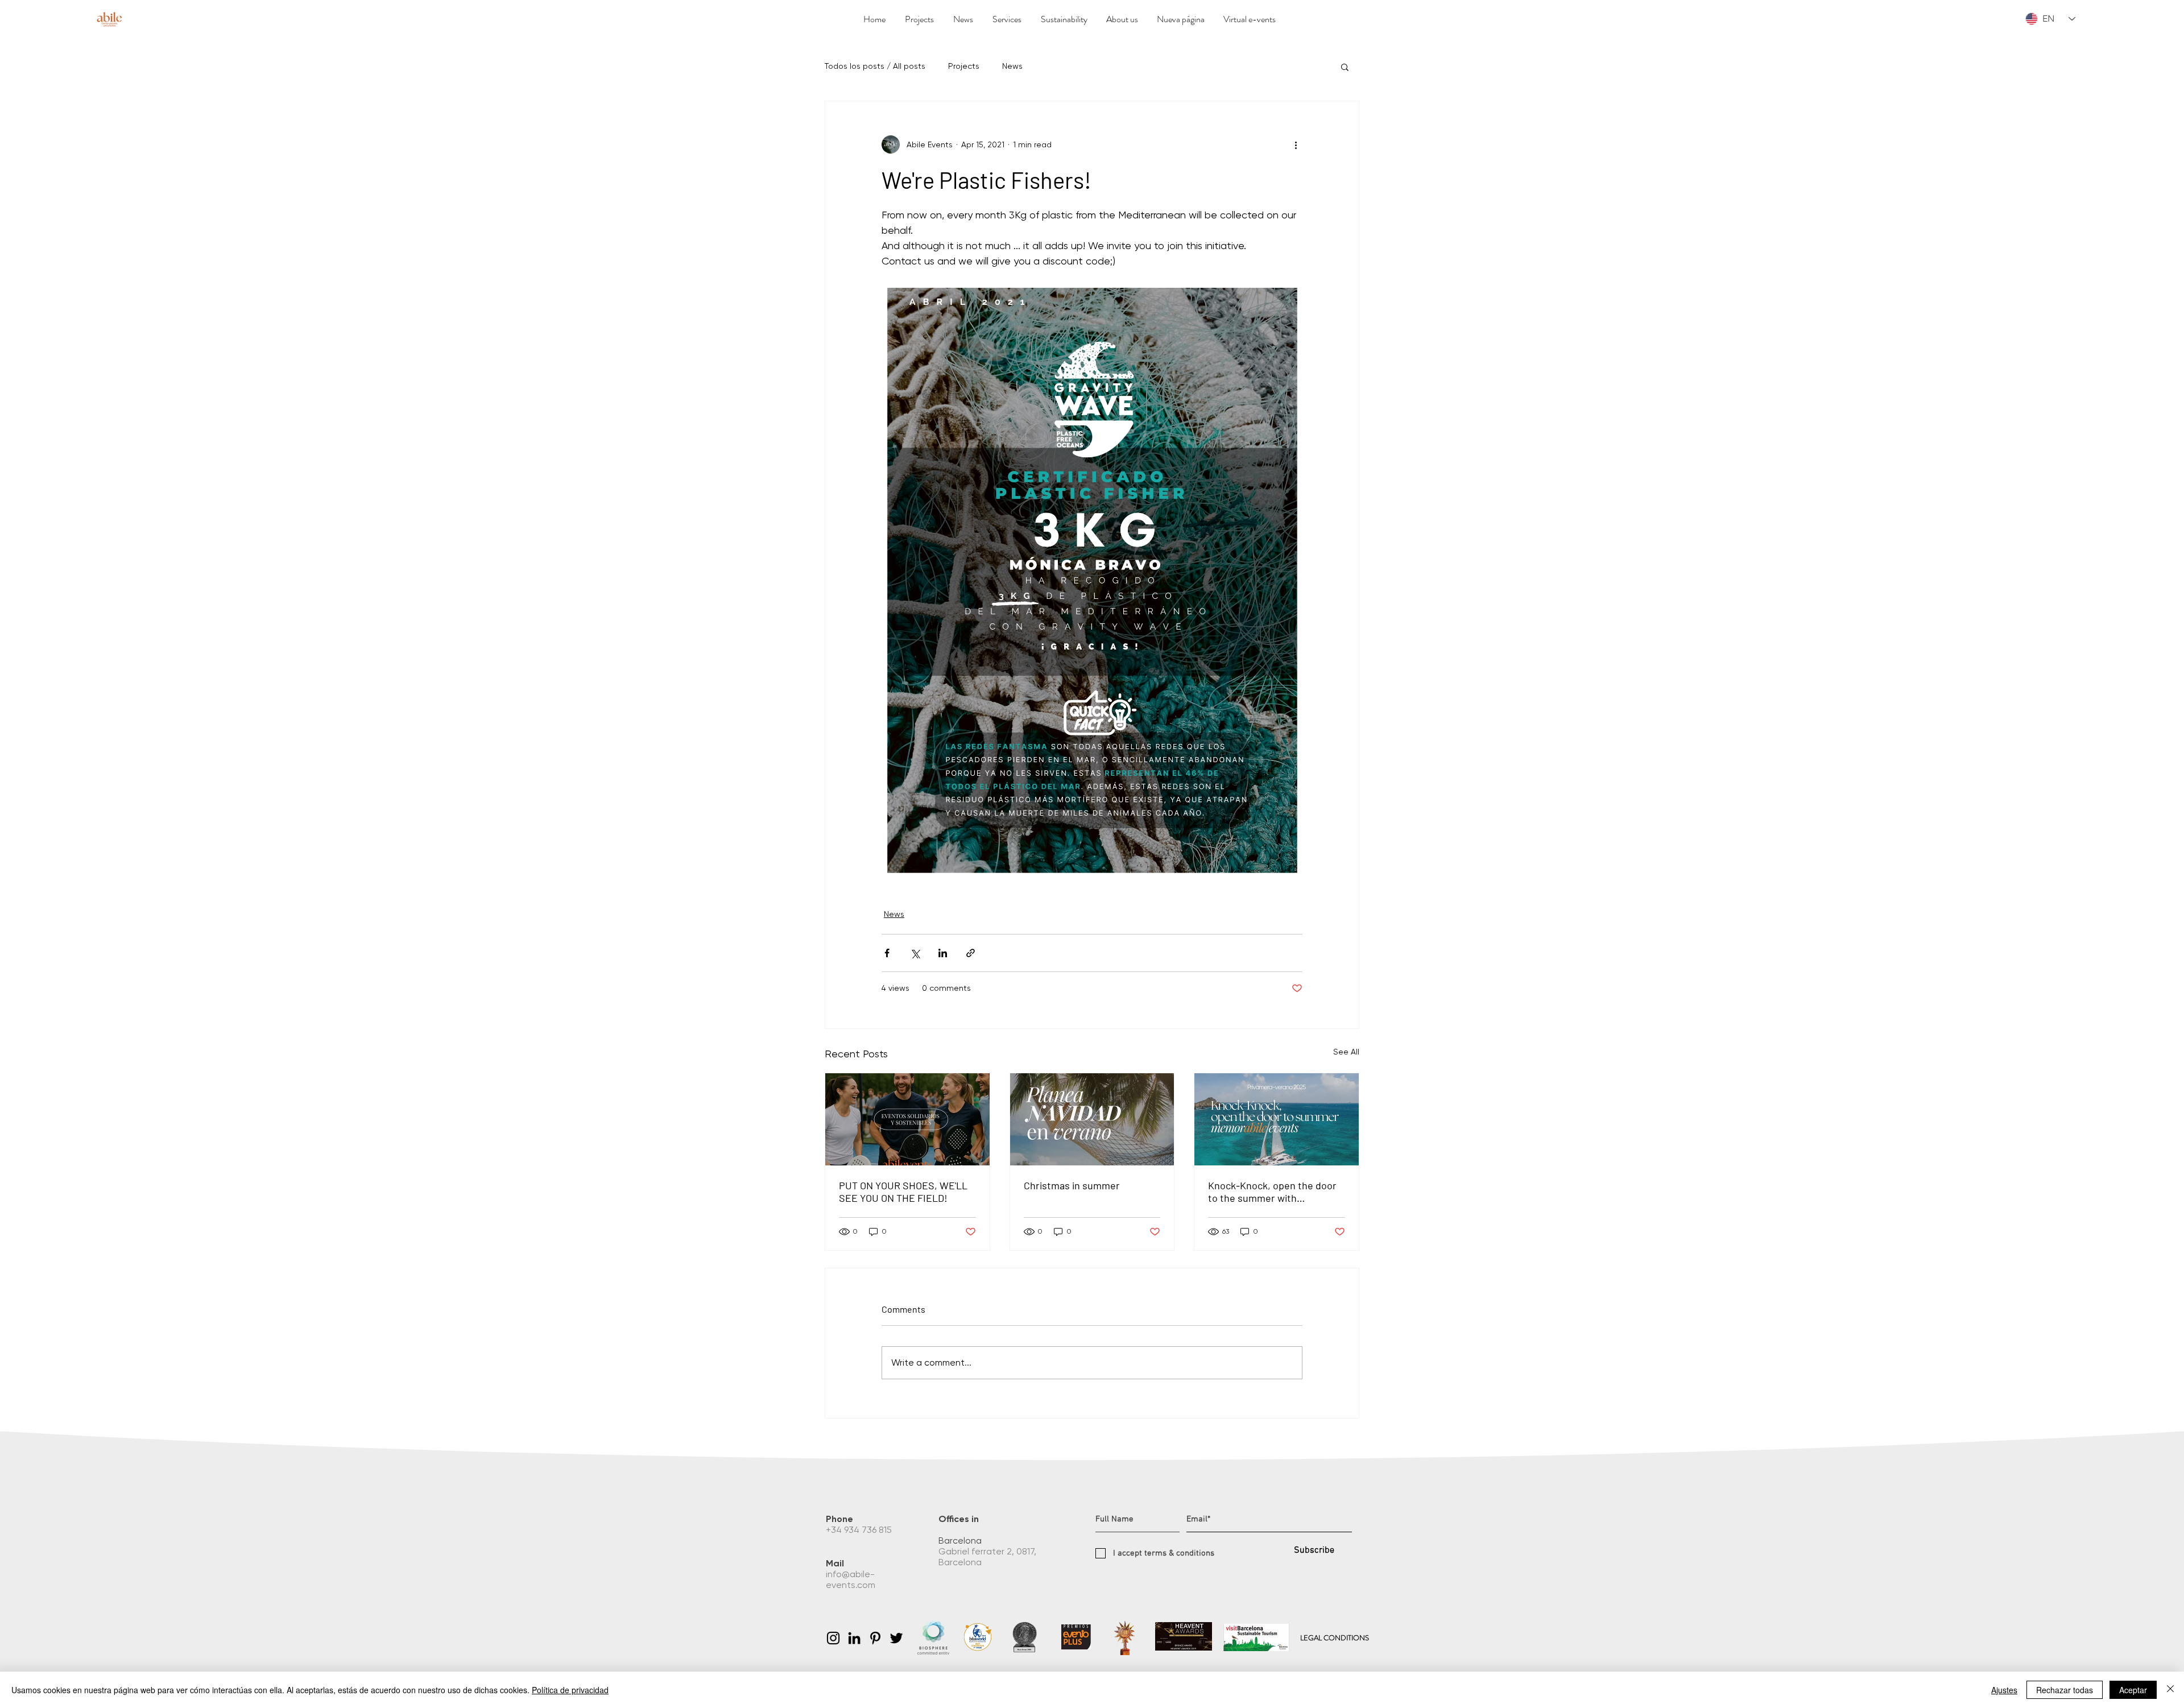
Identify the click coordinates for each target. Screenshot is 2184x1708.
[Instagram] (833, 1638)
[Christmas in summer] (1092, 1119)
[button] (1345, 67)
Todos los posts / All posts (875, 66)
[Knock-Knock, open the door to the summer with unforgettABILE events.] (1277, 1119)
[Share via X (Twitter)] (915, 953)
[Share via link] (971, 953)
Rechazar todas (2065, 1690)
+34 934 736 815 (860, 1530)
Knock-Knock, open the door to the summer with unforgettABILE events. (1272, 1192)
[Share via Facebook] (887, 953)
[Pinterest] (875, 1638)
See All (1346, 1052)
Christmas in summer (1072, 1185)
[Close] (2170, 1690)
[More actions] (1296, 144)
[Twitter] (896, 1638)
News (1012, 66)
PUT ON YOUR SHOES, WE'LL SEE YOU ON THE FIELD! (903, 1192)
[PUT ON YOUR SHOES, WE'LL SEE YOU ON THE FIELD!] (907, 1119)
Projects (964, 66)
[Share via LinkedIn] (943, 953)
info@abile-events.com (852, 1579)
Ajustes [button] (2004, 1690)
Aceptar (2133, 1690)
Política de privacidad (570, 1690)
